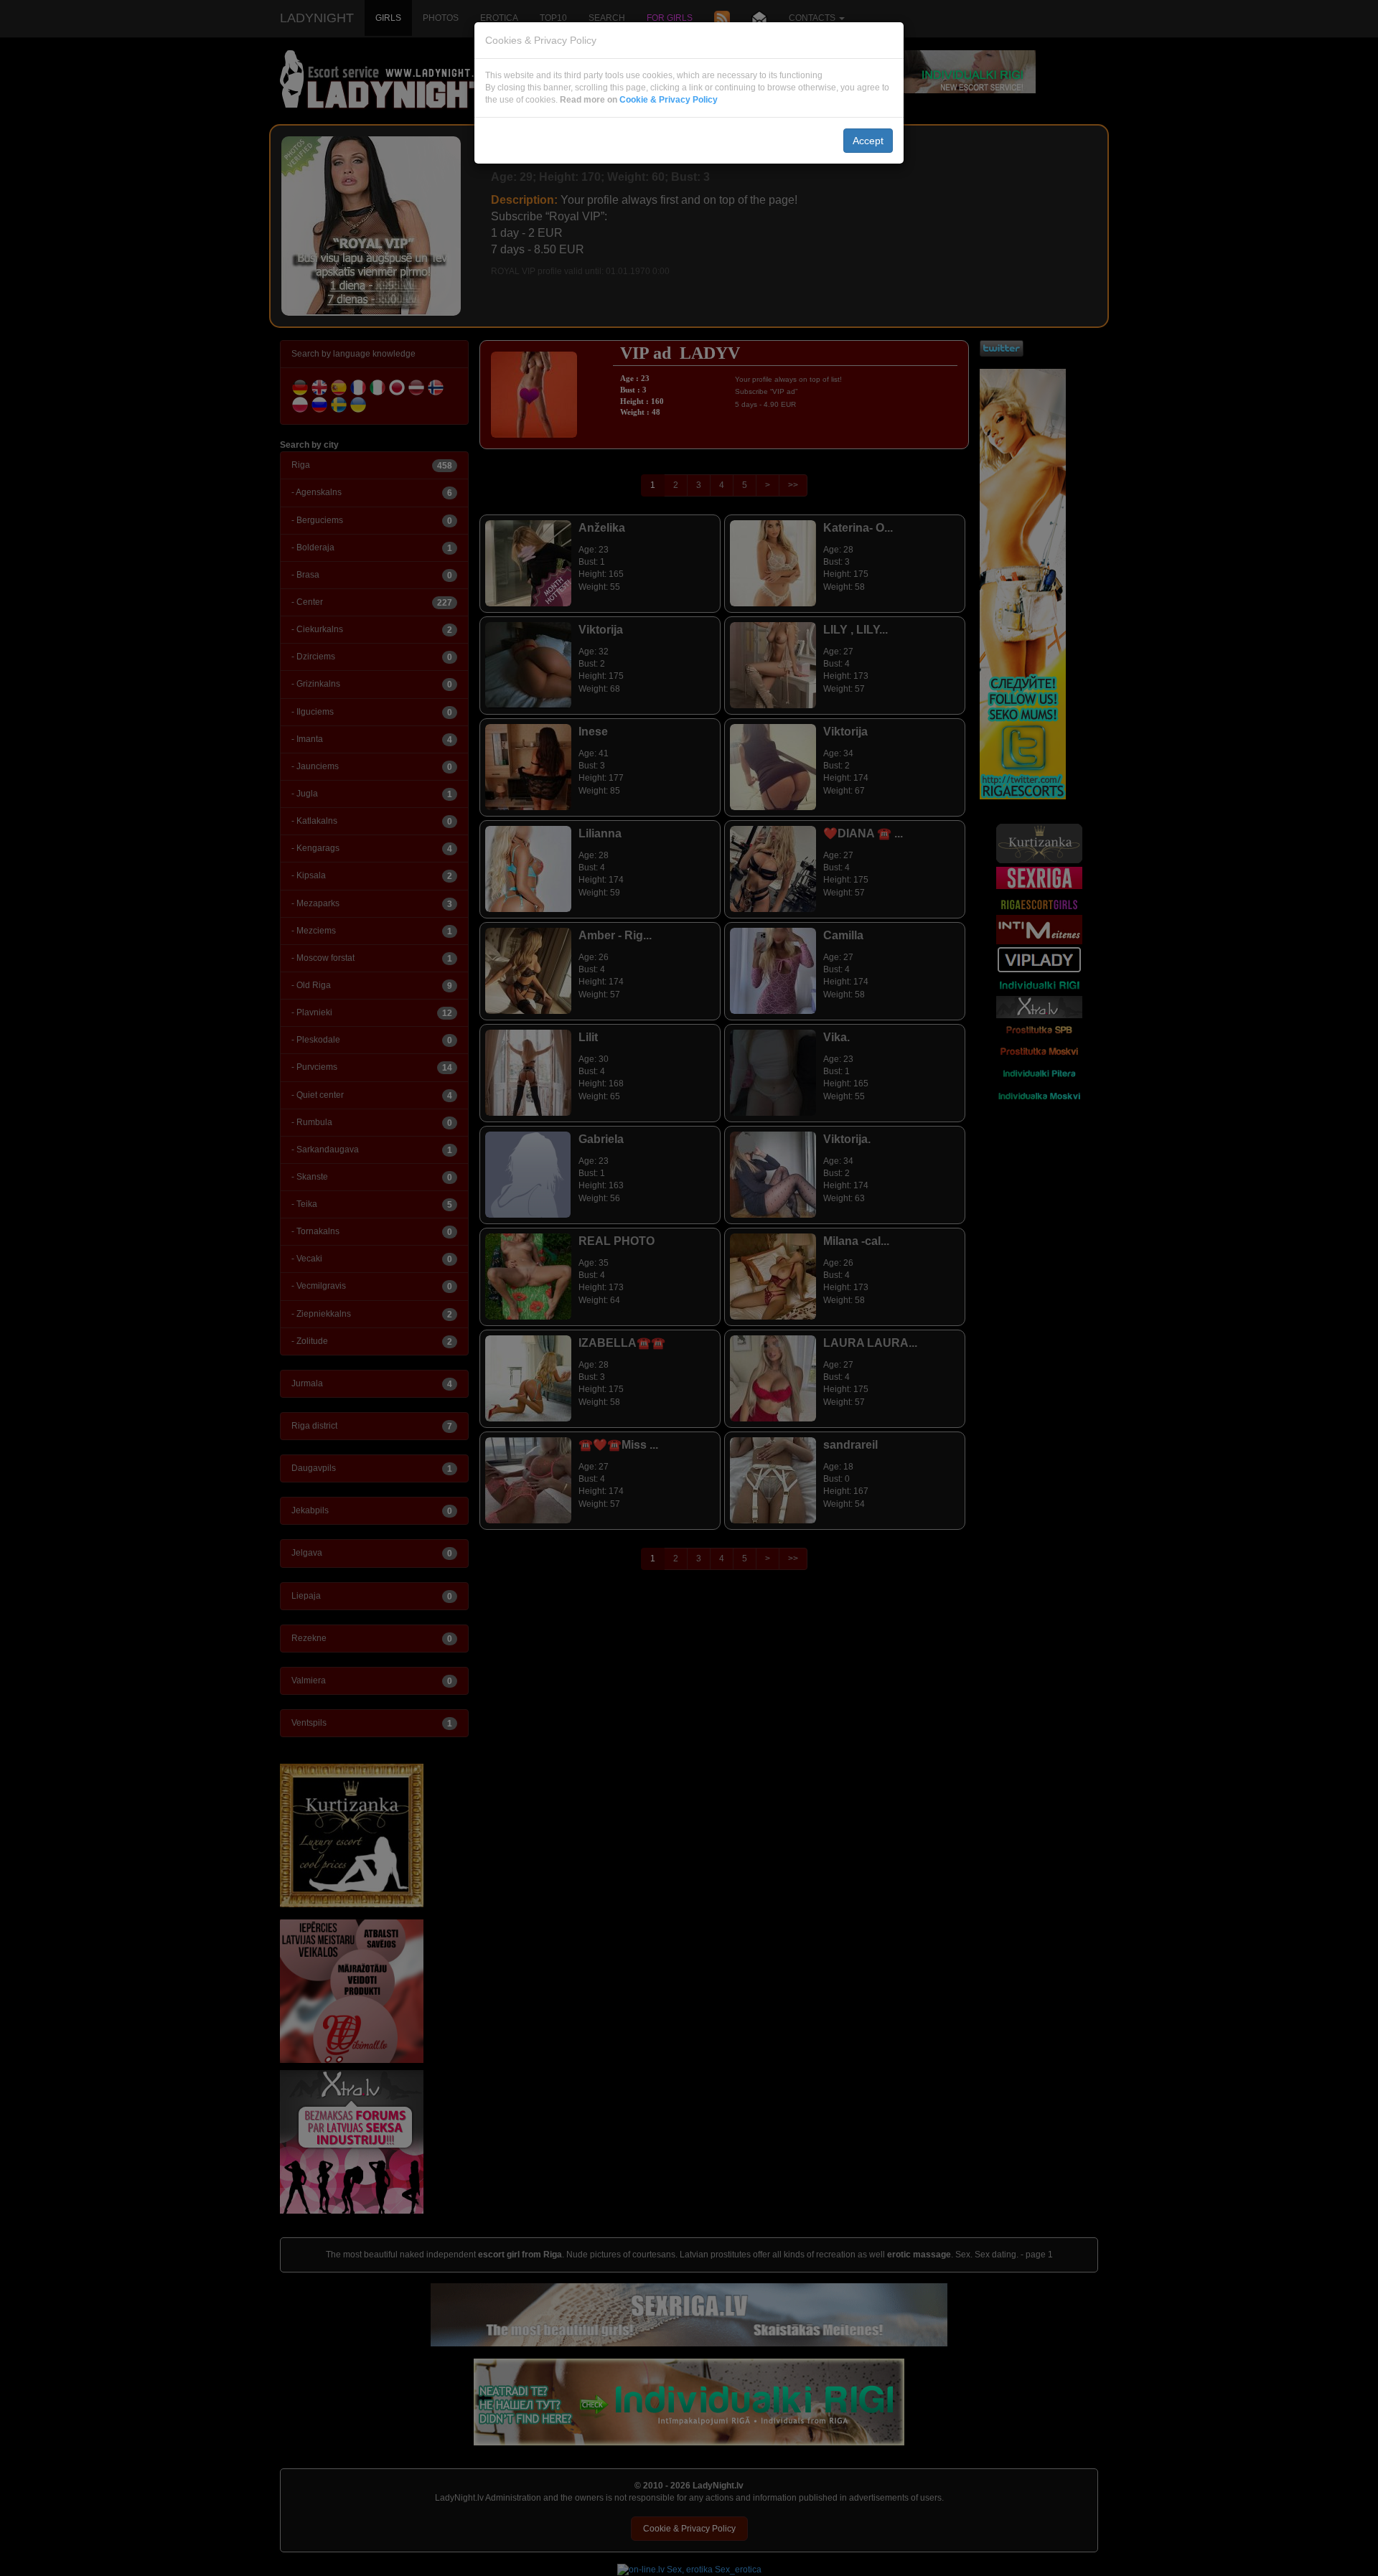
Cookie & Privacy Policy (669, 100)
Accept (868, 141)
